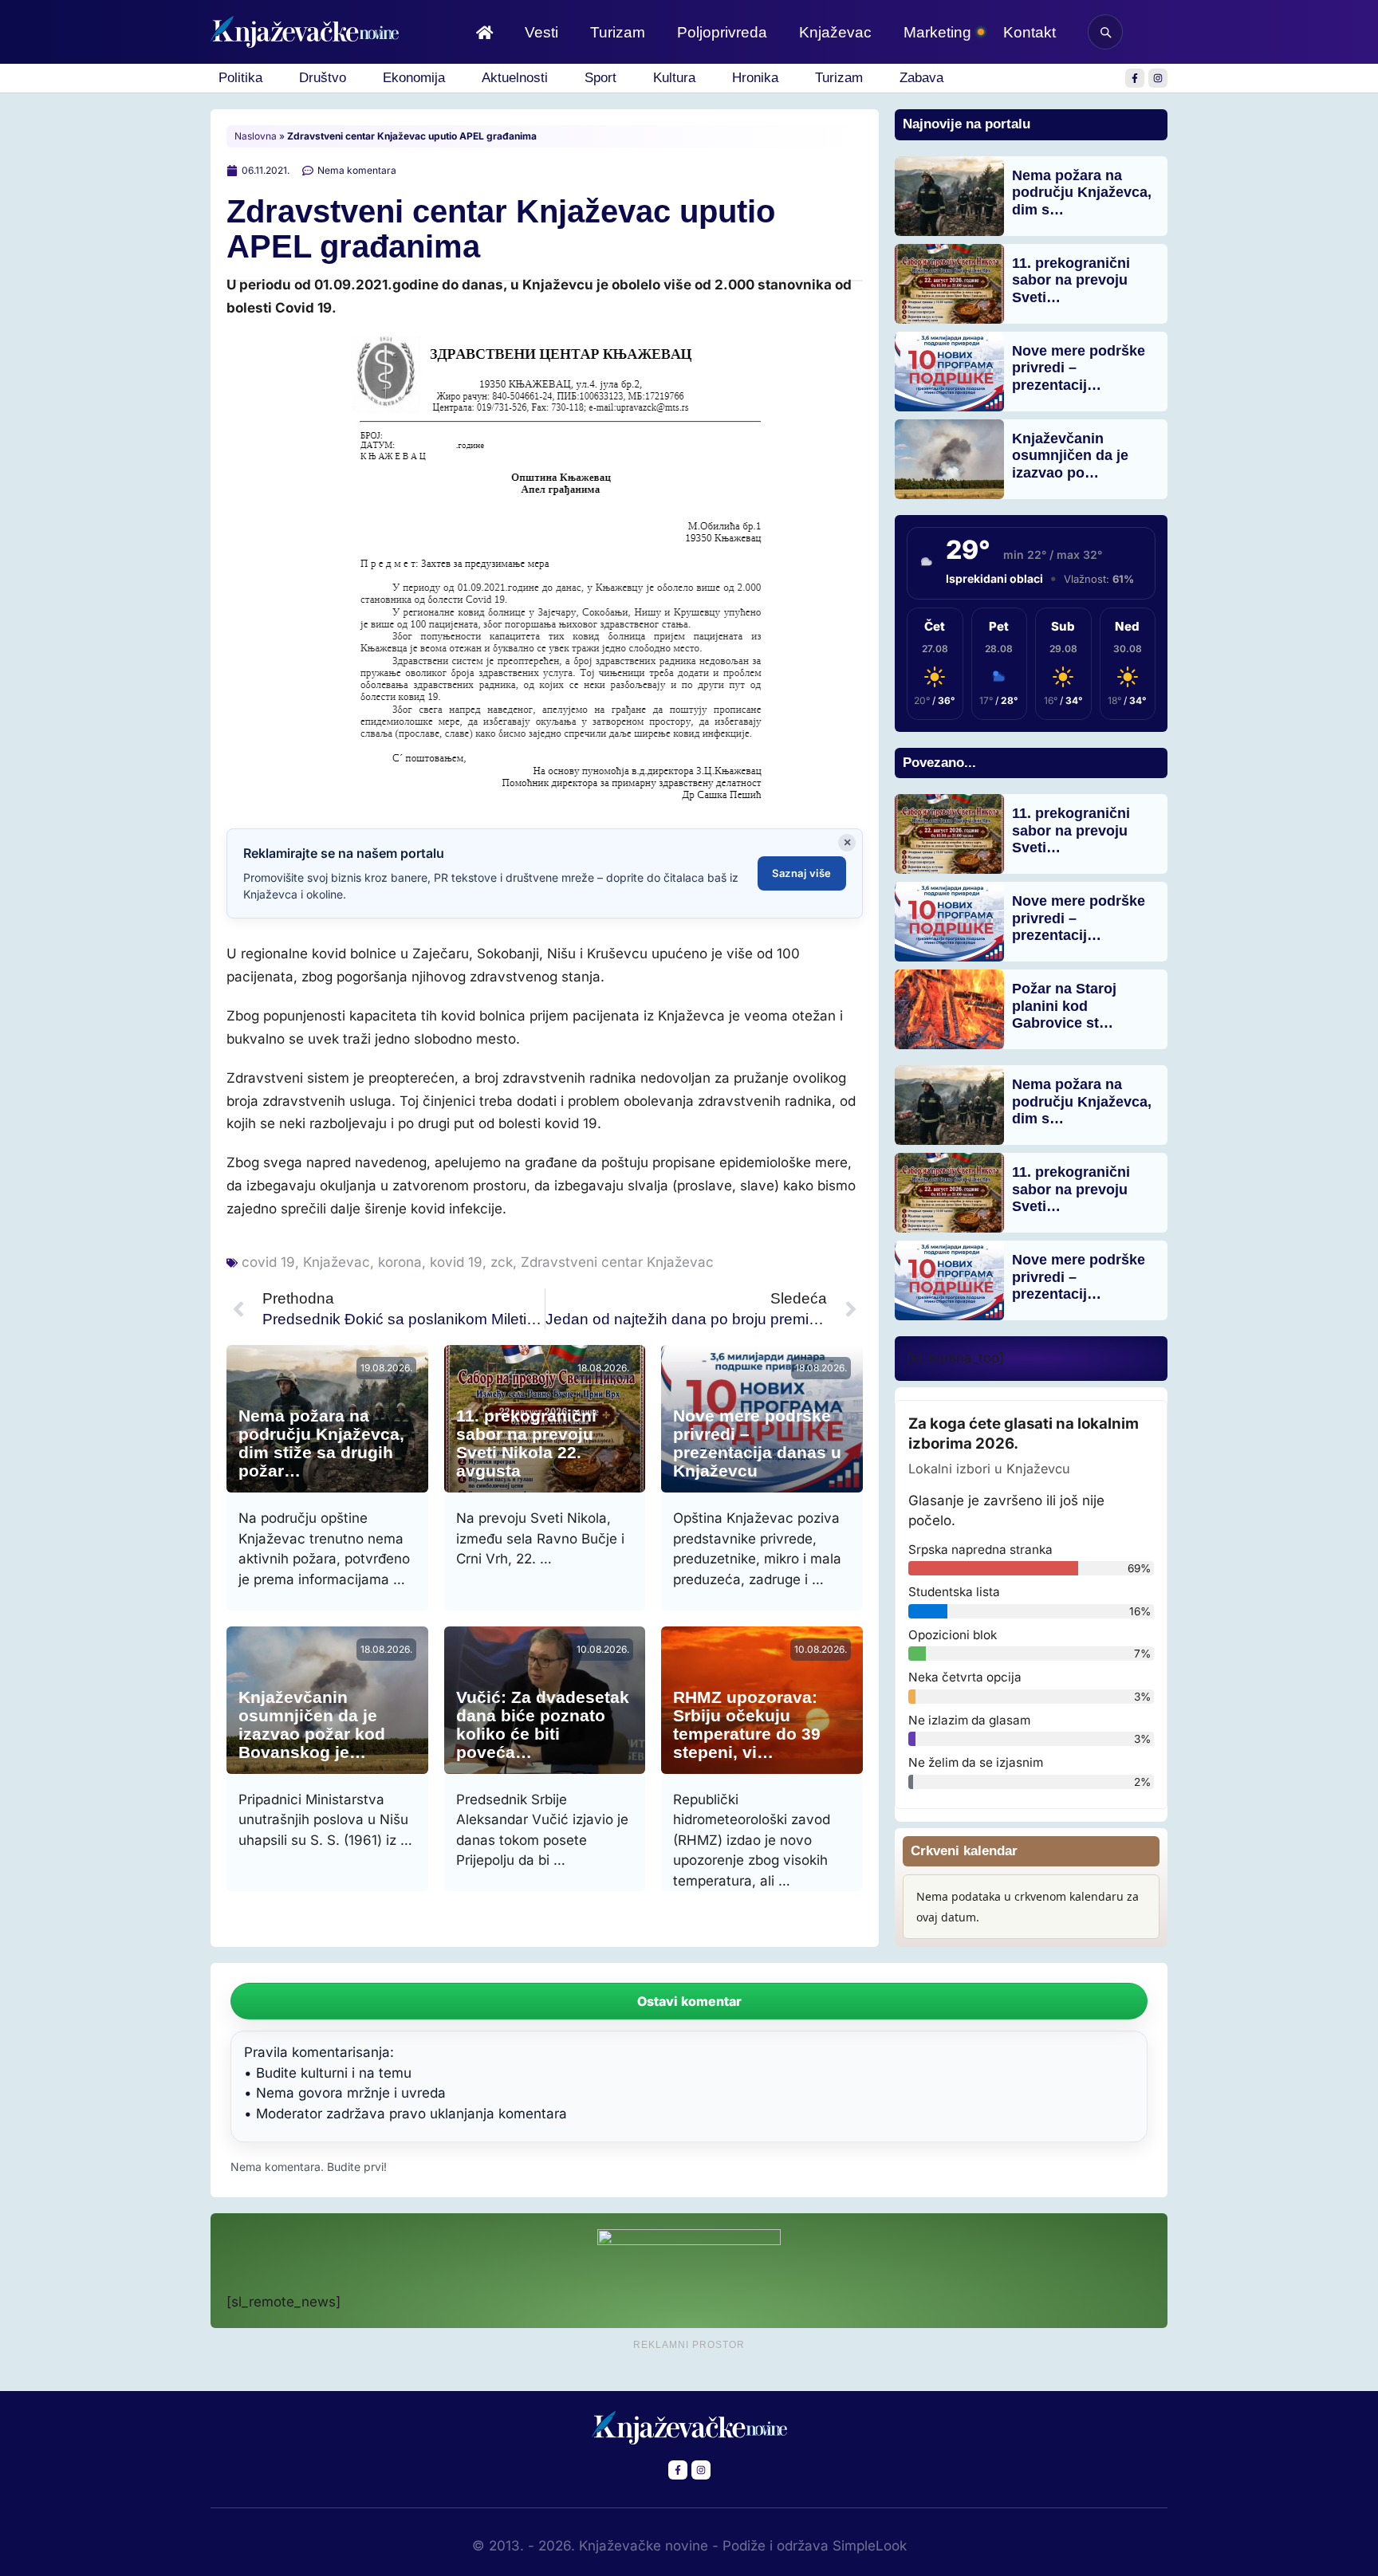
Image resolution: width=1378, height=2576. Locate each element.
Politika (240, 78)
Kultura (674, 78)
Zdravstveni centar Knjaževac (617, 1262)
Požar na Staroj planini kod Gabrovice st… (1064, 1006)
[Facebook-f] (1135, 78)
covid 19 (268, 1262)
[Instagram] (1158, 78)
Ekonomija (414, 78)
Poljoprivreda (722, 32)
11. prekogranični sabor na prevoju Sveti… (1071, 280)
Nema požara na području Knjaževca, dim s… (1082, 193)
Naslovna (256, 136)
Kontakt (1030, 32)
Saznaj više (802, 873)
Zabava (921, 78)
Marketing (937, 32)
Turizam (618, 32)
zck (502, 1262)
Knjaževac (835, 32)
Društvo (323, 78)
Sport (600, 78)
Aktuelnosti (515, 78)
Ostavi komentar (689, 2001)
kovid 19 (456, 1262)
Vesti (541, 32)
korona (400, 1262)
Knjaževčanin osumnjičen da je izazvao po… (1070, 456)
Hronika (755, 78)
